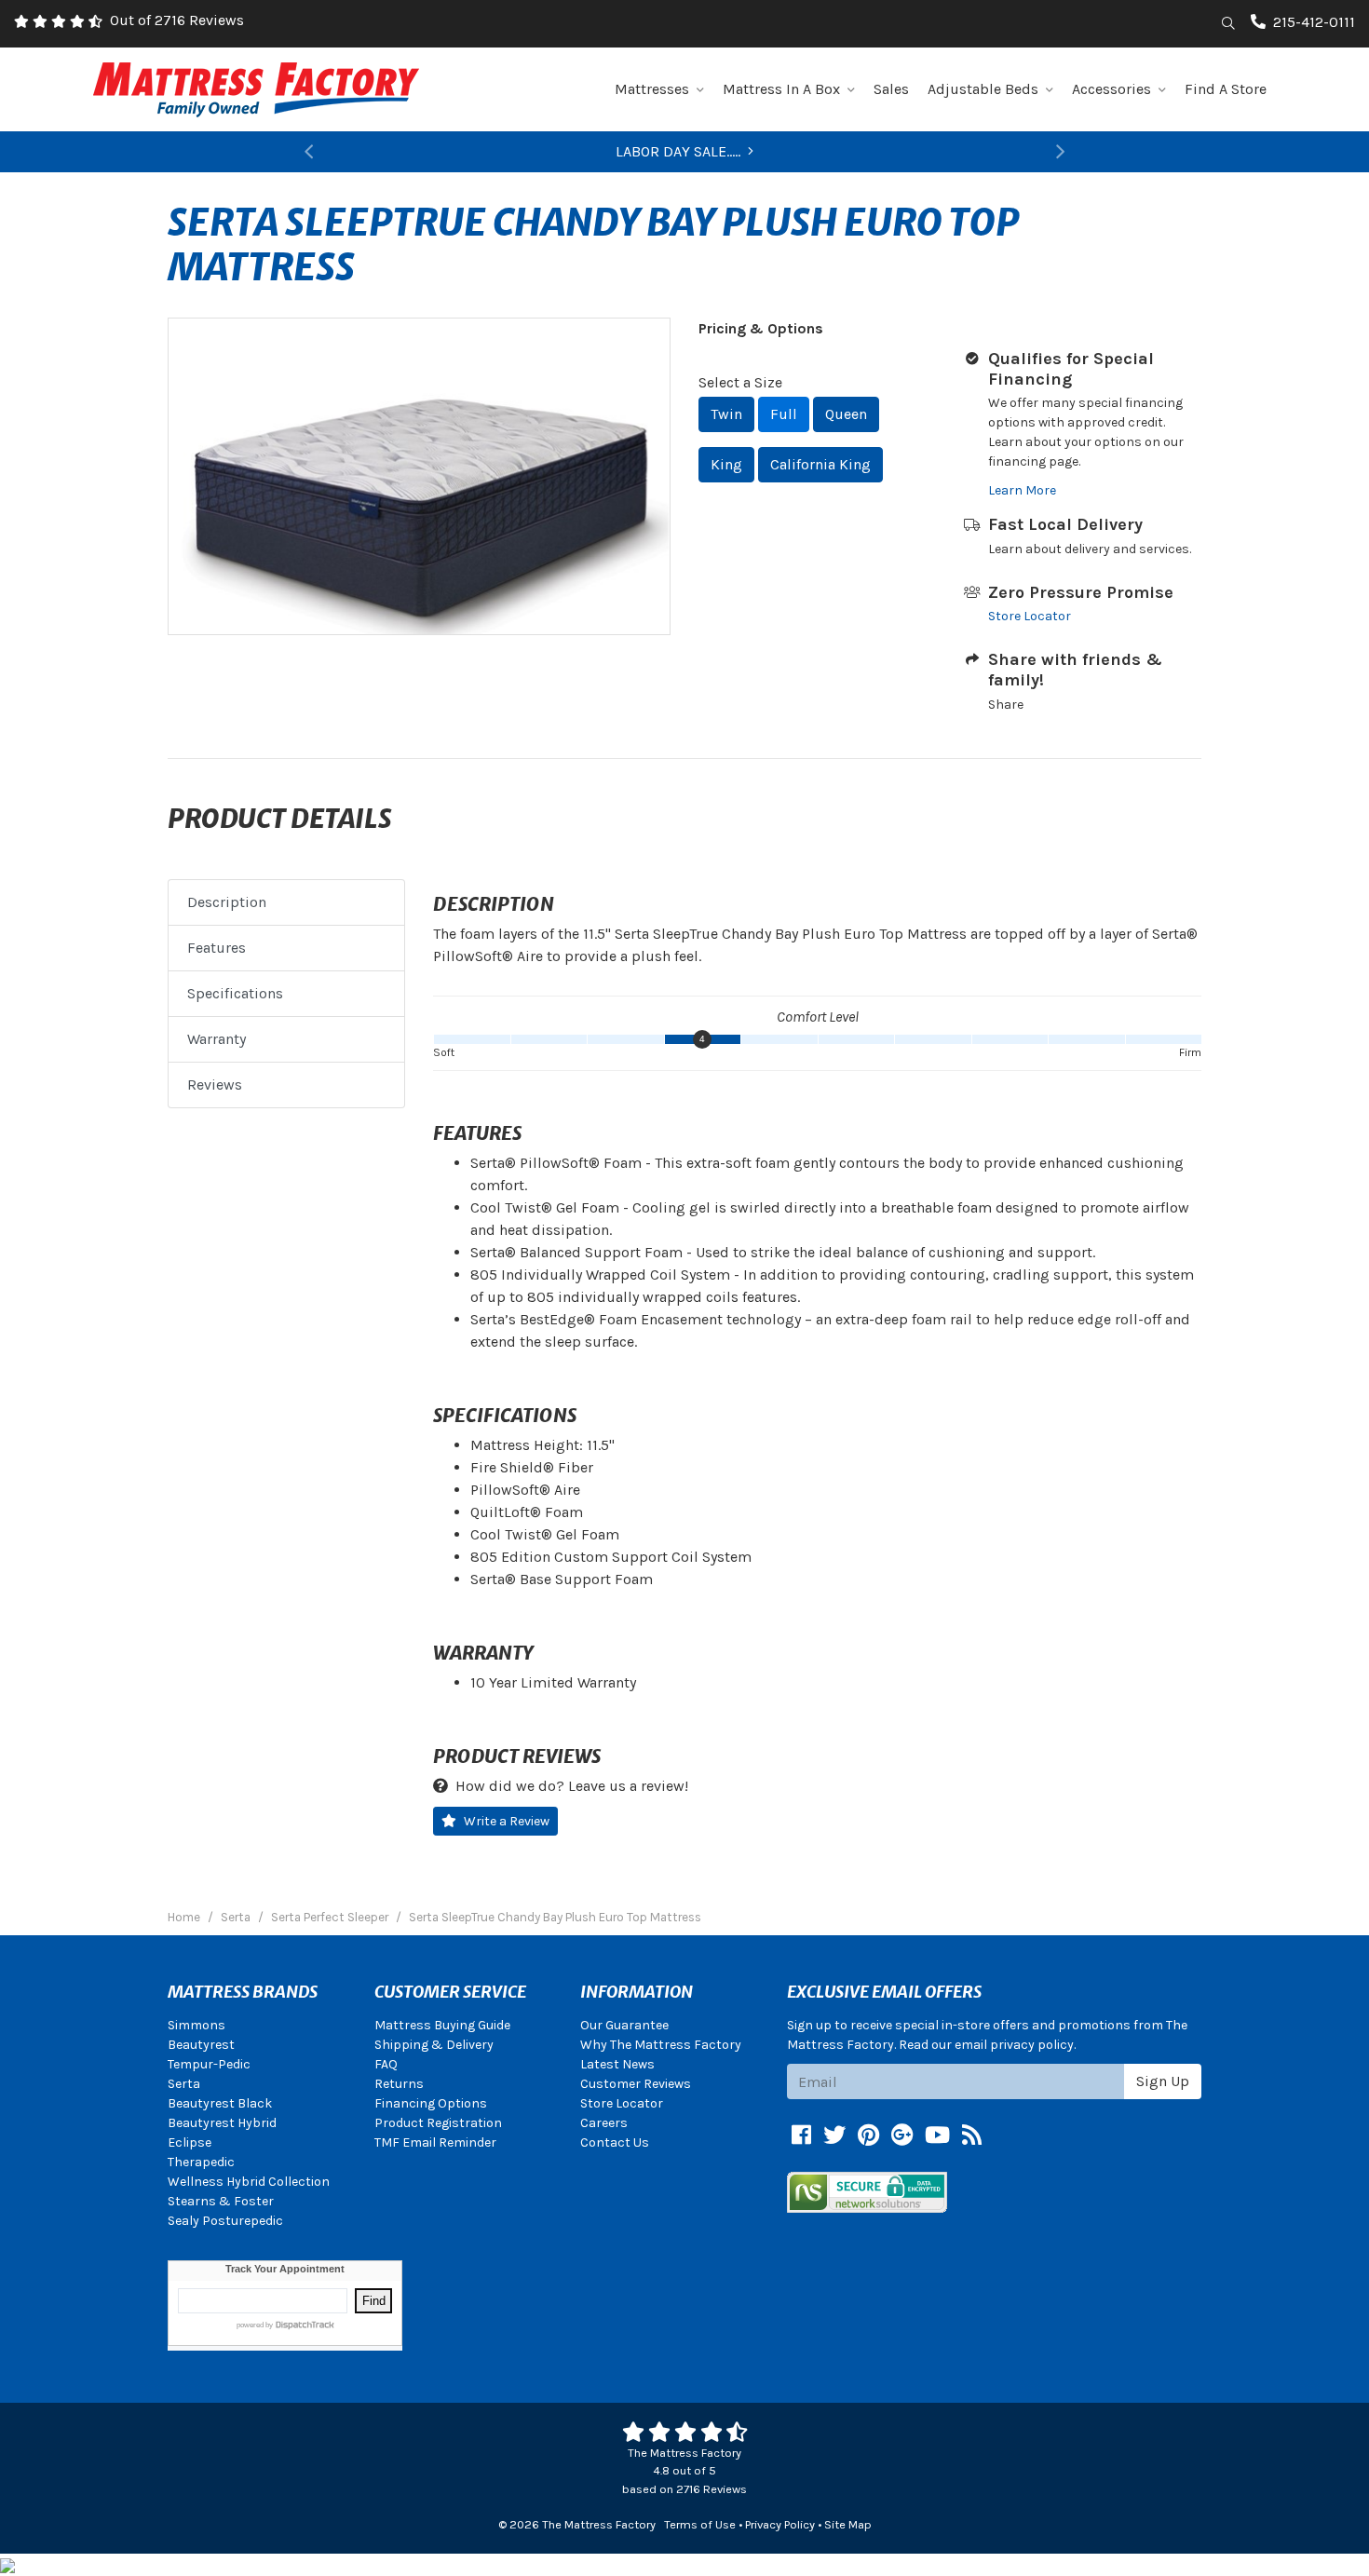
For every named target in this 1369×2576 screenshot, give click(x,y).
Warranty (217, 1039)
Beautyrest (201, 2045)
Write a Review (507, 1821)
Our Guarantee (624, 2025)
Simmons (197, 2025)
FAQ (386, 2064)
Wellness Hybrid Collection (249, 2182)
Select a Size (740, 382)
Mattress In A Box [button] (781, 89)
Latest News (617, 2064)
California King (820, 464)
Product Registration (438, 2123)
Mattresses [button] (652, 89)
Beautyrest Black (220, 2103)
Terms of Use (700, 2524)
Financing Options (431, 2103)
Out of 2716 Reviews (177, 20)
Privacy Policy (780, 2524)
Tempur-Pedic (209, 2064)
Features (217, 948)
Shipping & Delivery (434, 2045)
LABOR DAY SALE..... (678, 151)
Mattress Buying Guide (442, 2025)
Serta (184, 2084)
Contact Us (615, 2142)
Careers (604, 2123)
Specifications (235, 993)
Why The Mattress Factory (661, 2045)
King (726, 464)
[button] (309, 152)
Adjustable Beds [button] (983, 89)
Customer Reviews (636, 2084)
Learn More (1022, 490)
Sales (891, 89)
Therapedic (201, 2162)
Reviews (215, 1085)
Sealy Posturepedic (225, 2221)
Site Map (848, 2524)
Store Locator (1030, 616)
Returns (399, 2084)
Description (227, 902)
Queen (846, 414)
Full (784, 414)
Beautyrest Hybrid (222, 2123)
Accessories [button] (1111, 89)
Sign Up (1163, 2081)
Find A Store (1226, 89)
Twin (726, 414)
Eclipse (190, 2142)
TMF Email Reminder (435, 2142)
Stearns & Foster (221, 2201)
